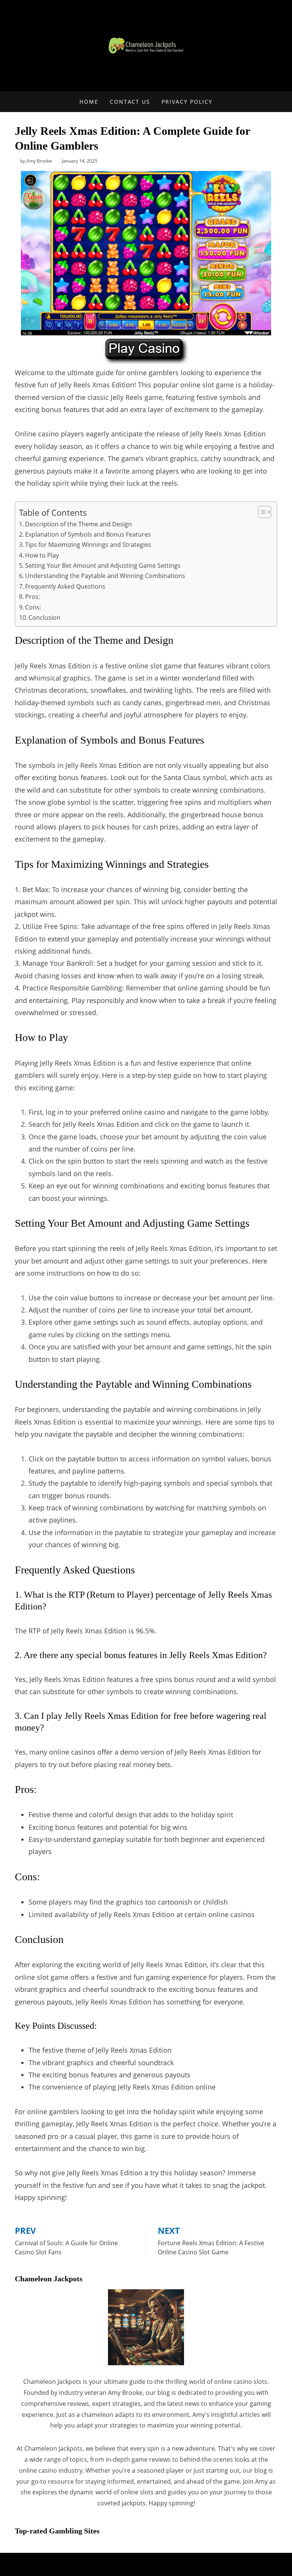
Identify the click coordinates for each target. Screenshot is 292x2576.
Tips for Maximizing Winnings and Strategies (88, 545)
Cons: (33, 607)
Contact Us (130, 102)
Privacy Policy (187, 102)
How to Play (42, 555)
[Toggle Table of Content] (261, 512)
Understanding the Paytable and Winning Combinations (105, 576)
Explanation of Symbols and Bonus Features (88, 534)
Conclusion (44, 618)
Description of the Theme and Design (79, 524)
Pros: (33, 597)
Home (89, 102)
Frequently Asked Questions (65, 586)
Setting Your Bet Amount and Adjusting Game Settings (103, 565)
